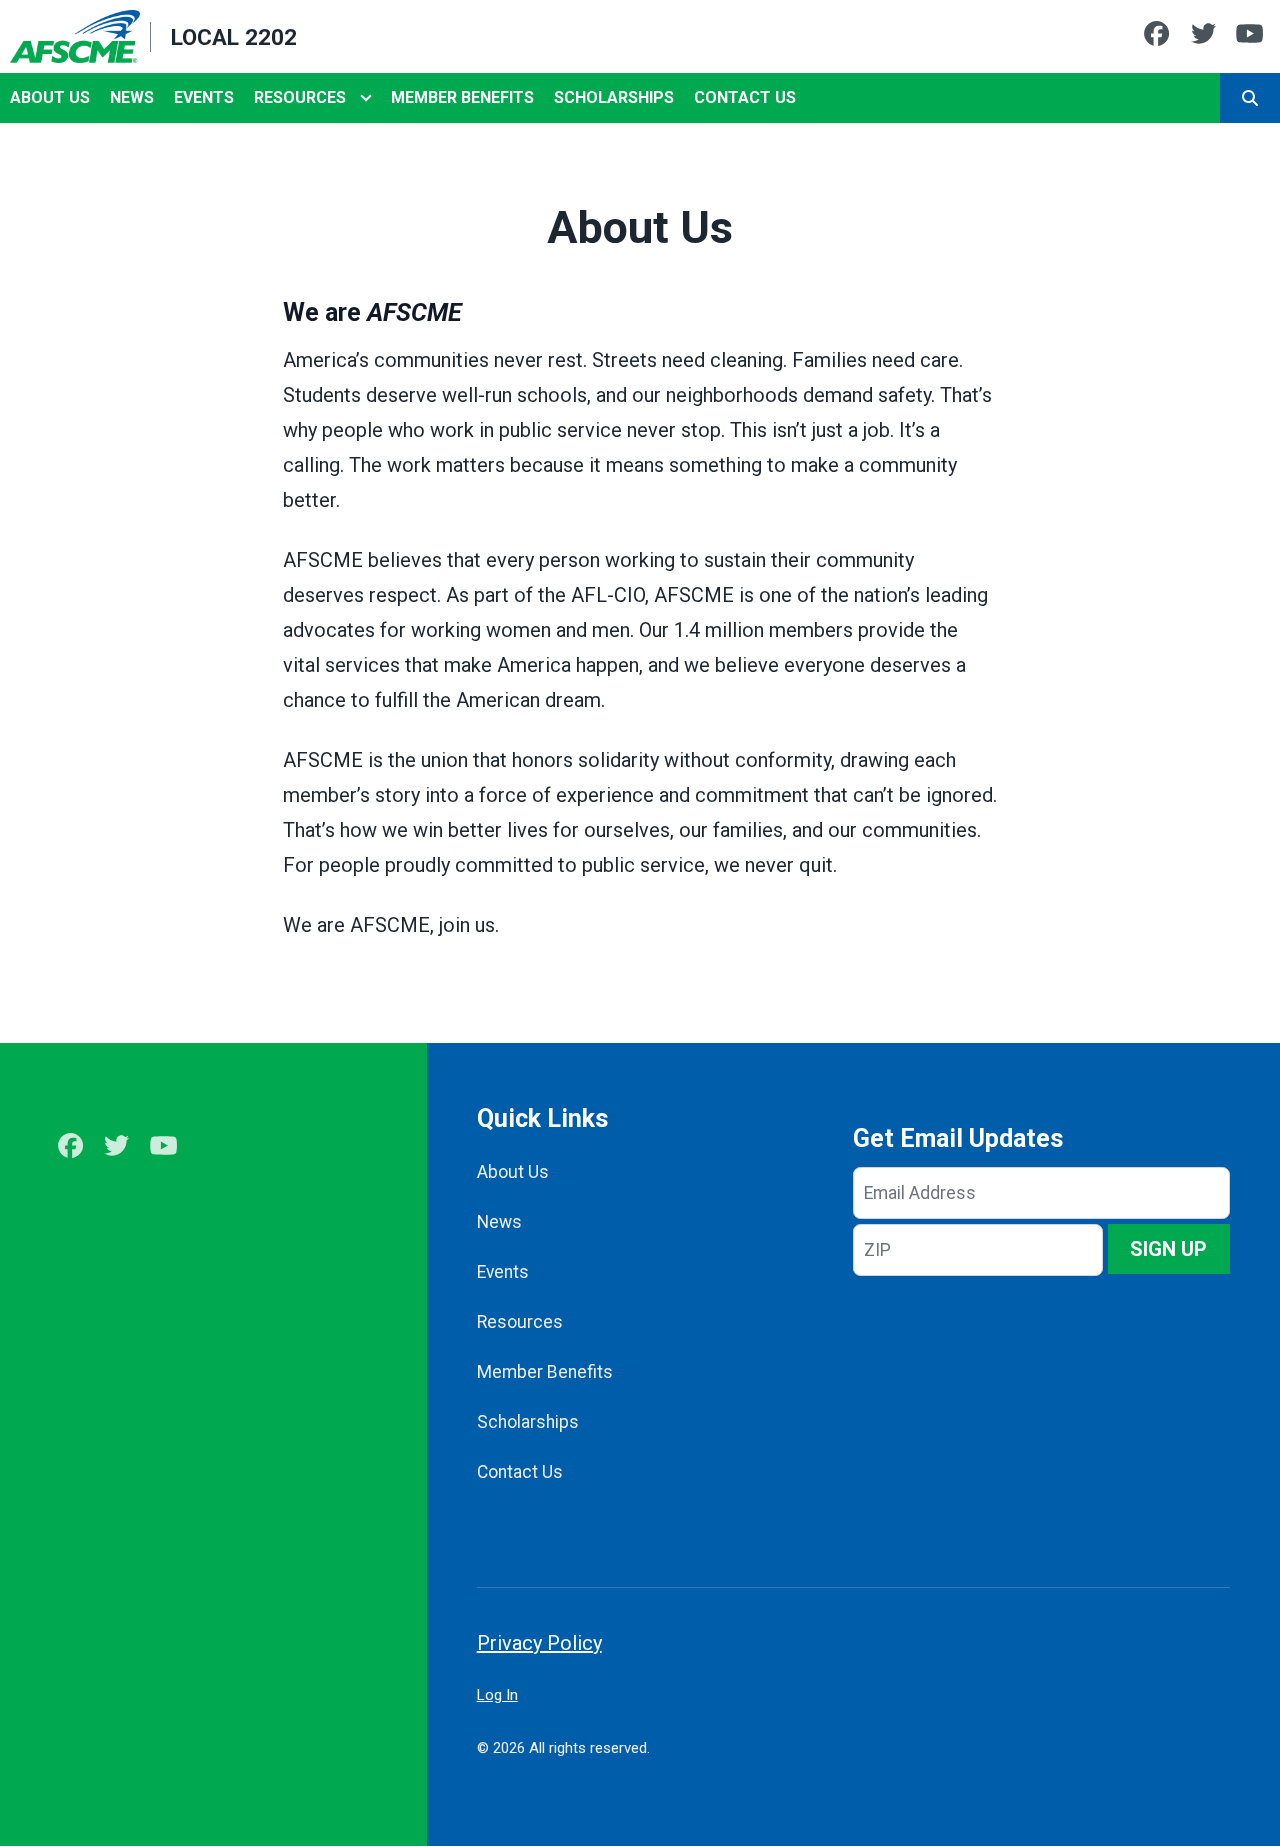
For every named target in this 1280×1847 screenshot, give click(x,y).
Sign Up (1168, 1249)
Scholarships (614, 97)
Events (204, 97)
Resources (300, 97)
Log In (497, 1695)
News (132, 97)
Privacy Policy (539, 1643)
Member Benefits (462, 97)
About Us (50, 97)
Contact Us (745, 97)
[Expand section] (366, 98)
